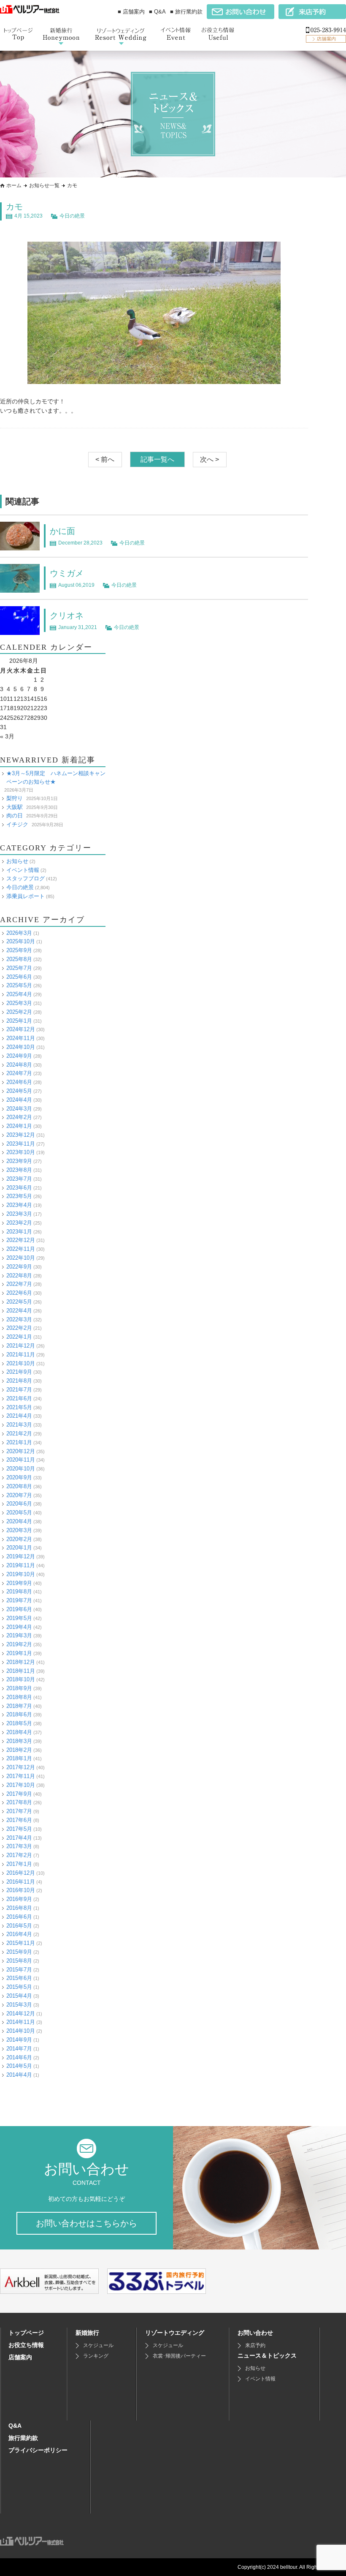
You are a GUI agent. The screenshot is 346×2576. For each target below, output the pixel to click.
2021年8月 (19, 1381)
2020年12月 (21, 1451)
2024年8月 (19, 1065)
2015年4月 (19, 1996)
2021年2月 (19, 1434)
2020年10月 (21, 1469)
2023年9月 (19, 1161)
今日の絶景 (72, 216)
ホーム (14, 185)
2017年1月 (19, 1864)
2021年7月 (19, 1390)
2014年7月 (19, 2049)
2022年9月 (19, 1267)
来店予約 (255, 2345)
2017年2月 (19, 1855)
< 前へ (105, 459)
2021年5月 (19, 1407)
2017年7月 (19, 1811)
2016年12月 (21, 1873)
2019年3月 (19, 1635)
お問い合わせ (255, 2333)
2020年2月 (19, 1539)
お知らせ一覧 (44, 185)
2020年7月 (19, 1495)
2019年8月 (19, 1592)
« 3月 (7, 736)
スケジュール (98, 2345)
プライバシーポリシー (38, 2450)
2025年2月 (19, 1012)
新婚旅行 (87, 2333)
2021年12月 (21, 1346)
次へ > (209, 459)
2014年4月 (19, 2075)
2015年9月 (19, 1952)
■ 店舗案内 (131, 12)
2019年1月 (19, 1653)
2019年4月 (19, 1627)
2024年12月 (21, 1029)
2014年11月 (21, 2022)
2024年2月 (19, 1117)
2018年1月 (19, 1758)
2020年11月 (21, 1460)
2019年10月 (21, 1574)
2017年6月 (19, 1820)
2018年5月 (19, 1723)
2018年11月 (21, 1671)
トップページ (26, 2333)
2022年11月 (21, 1249)
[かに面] (20, 546)
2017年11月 (21, 1776)
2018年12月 (21, 1662)
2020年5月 (19, 1513)
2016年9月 (19, 1899)
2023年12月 (21, 1135)
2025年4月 (19, 994)
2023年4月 (19, 1205)
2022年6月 (19, 1293)
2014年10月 (21, 2031)
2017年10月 (21, 1785)
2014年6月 (19, 2057)
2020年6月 (19, 1504)
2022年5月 (19, 1302)
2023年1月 (19, 1232)
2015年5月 (19, 1987)
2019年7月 (19, 1600)
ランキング (96, 2356)
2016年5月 (19, 1926)
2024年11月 (21, 1038)
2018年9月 (19, 1688)
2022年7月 (19, 1284)
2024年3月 (19, 1109)
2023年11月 (21, 1144)
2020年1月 (19, 1548)
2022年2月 (19, 1328)
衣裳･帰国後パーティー (179, 2356)
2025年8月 (19, 959)
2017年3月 (19, 1846)
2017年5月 (19, 1829)
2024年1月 (19, 1126)
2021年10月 (21, 1363)
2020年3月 (19, 1530)
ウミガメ (67, 573)
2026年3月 (19, 933)
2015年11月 (21, 1943)
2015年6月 (19, 1978)
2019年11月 (21, 1565)
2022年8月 (19, 1276)
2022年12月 (21, 1240)
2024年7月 (19, 1073)
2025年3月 (19, 1003)
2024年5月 (19, 1091)
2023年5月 (19, 1196)
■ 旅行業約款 (186, 12)
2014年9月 (19, 2040)
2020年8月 (19, 1486)
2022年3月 (19, 1319)
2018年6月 (19, 1714)
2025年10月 (21, 941)
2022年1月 (19, 1337)
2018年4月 (19, 1732)
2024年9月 (19, 1056)
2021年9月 (19, 1372)
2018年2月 (19, 1750)
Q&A (15, 2426)
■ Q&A (157, 12)
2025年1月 (19, 1021)
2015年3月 (19, 2005)
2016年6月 (19, 1917)
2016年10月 (21, 1890)
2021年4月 (19, 1416)
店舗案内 (20, 2357)
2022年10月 (21, 1258)
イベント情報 (23, 870)
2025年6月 (19, 977)
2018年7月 (19, 1706)
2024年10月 (21, 1047)
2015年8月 (19, 1961)
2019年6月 (19, 1609)
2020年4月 (19, 1521)
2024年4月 (19, 1100)
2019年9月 (19, 1583)
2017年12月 (21, 1767)
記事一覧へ (157, 459)
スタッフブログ (26, 878)
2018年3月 (19, 1741)
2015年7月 (19, 1970)
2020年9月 (19, 1477)
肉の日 (15, 816)
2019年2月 (19, 1644)
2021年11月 (21, 1355)
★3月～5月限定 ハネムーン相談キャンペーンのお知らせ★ (56, 778)
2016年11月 (21, 1882)
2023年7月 (19, 1179)
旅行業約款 (23, 2438)
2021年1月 (19, 1442)
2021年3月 (19, 1425)
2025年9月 (19, 950)
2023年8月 (19, 1170)
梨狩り (15, 798)
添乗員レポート (26, 896)
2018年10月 (21, 1679)
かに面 (62, 531)
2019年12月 (21, 1556)
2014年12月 (21, 2014)
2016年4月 (19, 1934)
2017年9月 (19, 1794)
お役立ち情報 (26, 2345)
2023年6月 (19, 1188)
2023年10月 (21, 1152)
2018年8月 (19, 1697)
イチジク (17, 824)
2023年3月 (19, 1214)
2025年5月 (19, 985)
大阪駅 (15, 807)
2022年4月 (19, 1311)
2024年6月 (19, 1082)
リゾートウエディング (175, 2333)
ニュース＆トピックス (267, 2355)
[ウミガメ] (20, 588)
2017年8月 (19, 1802)
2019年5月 (19, 1618)
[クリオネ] (20, 630)
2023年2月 (19, 1223)
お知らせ (17, 861)
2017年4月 (19, 1838)
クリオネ (67, 615)
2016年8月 (19, 1908)
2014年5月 (19, 2066)
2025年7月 (19, 968)
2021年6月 (19, 1398)
